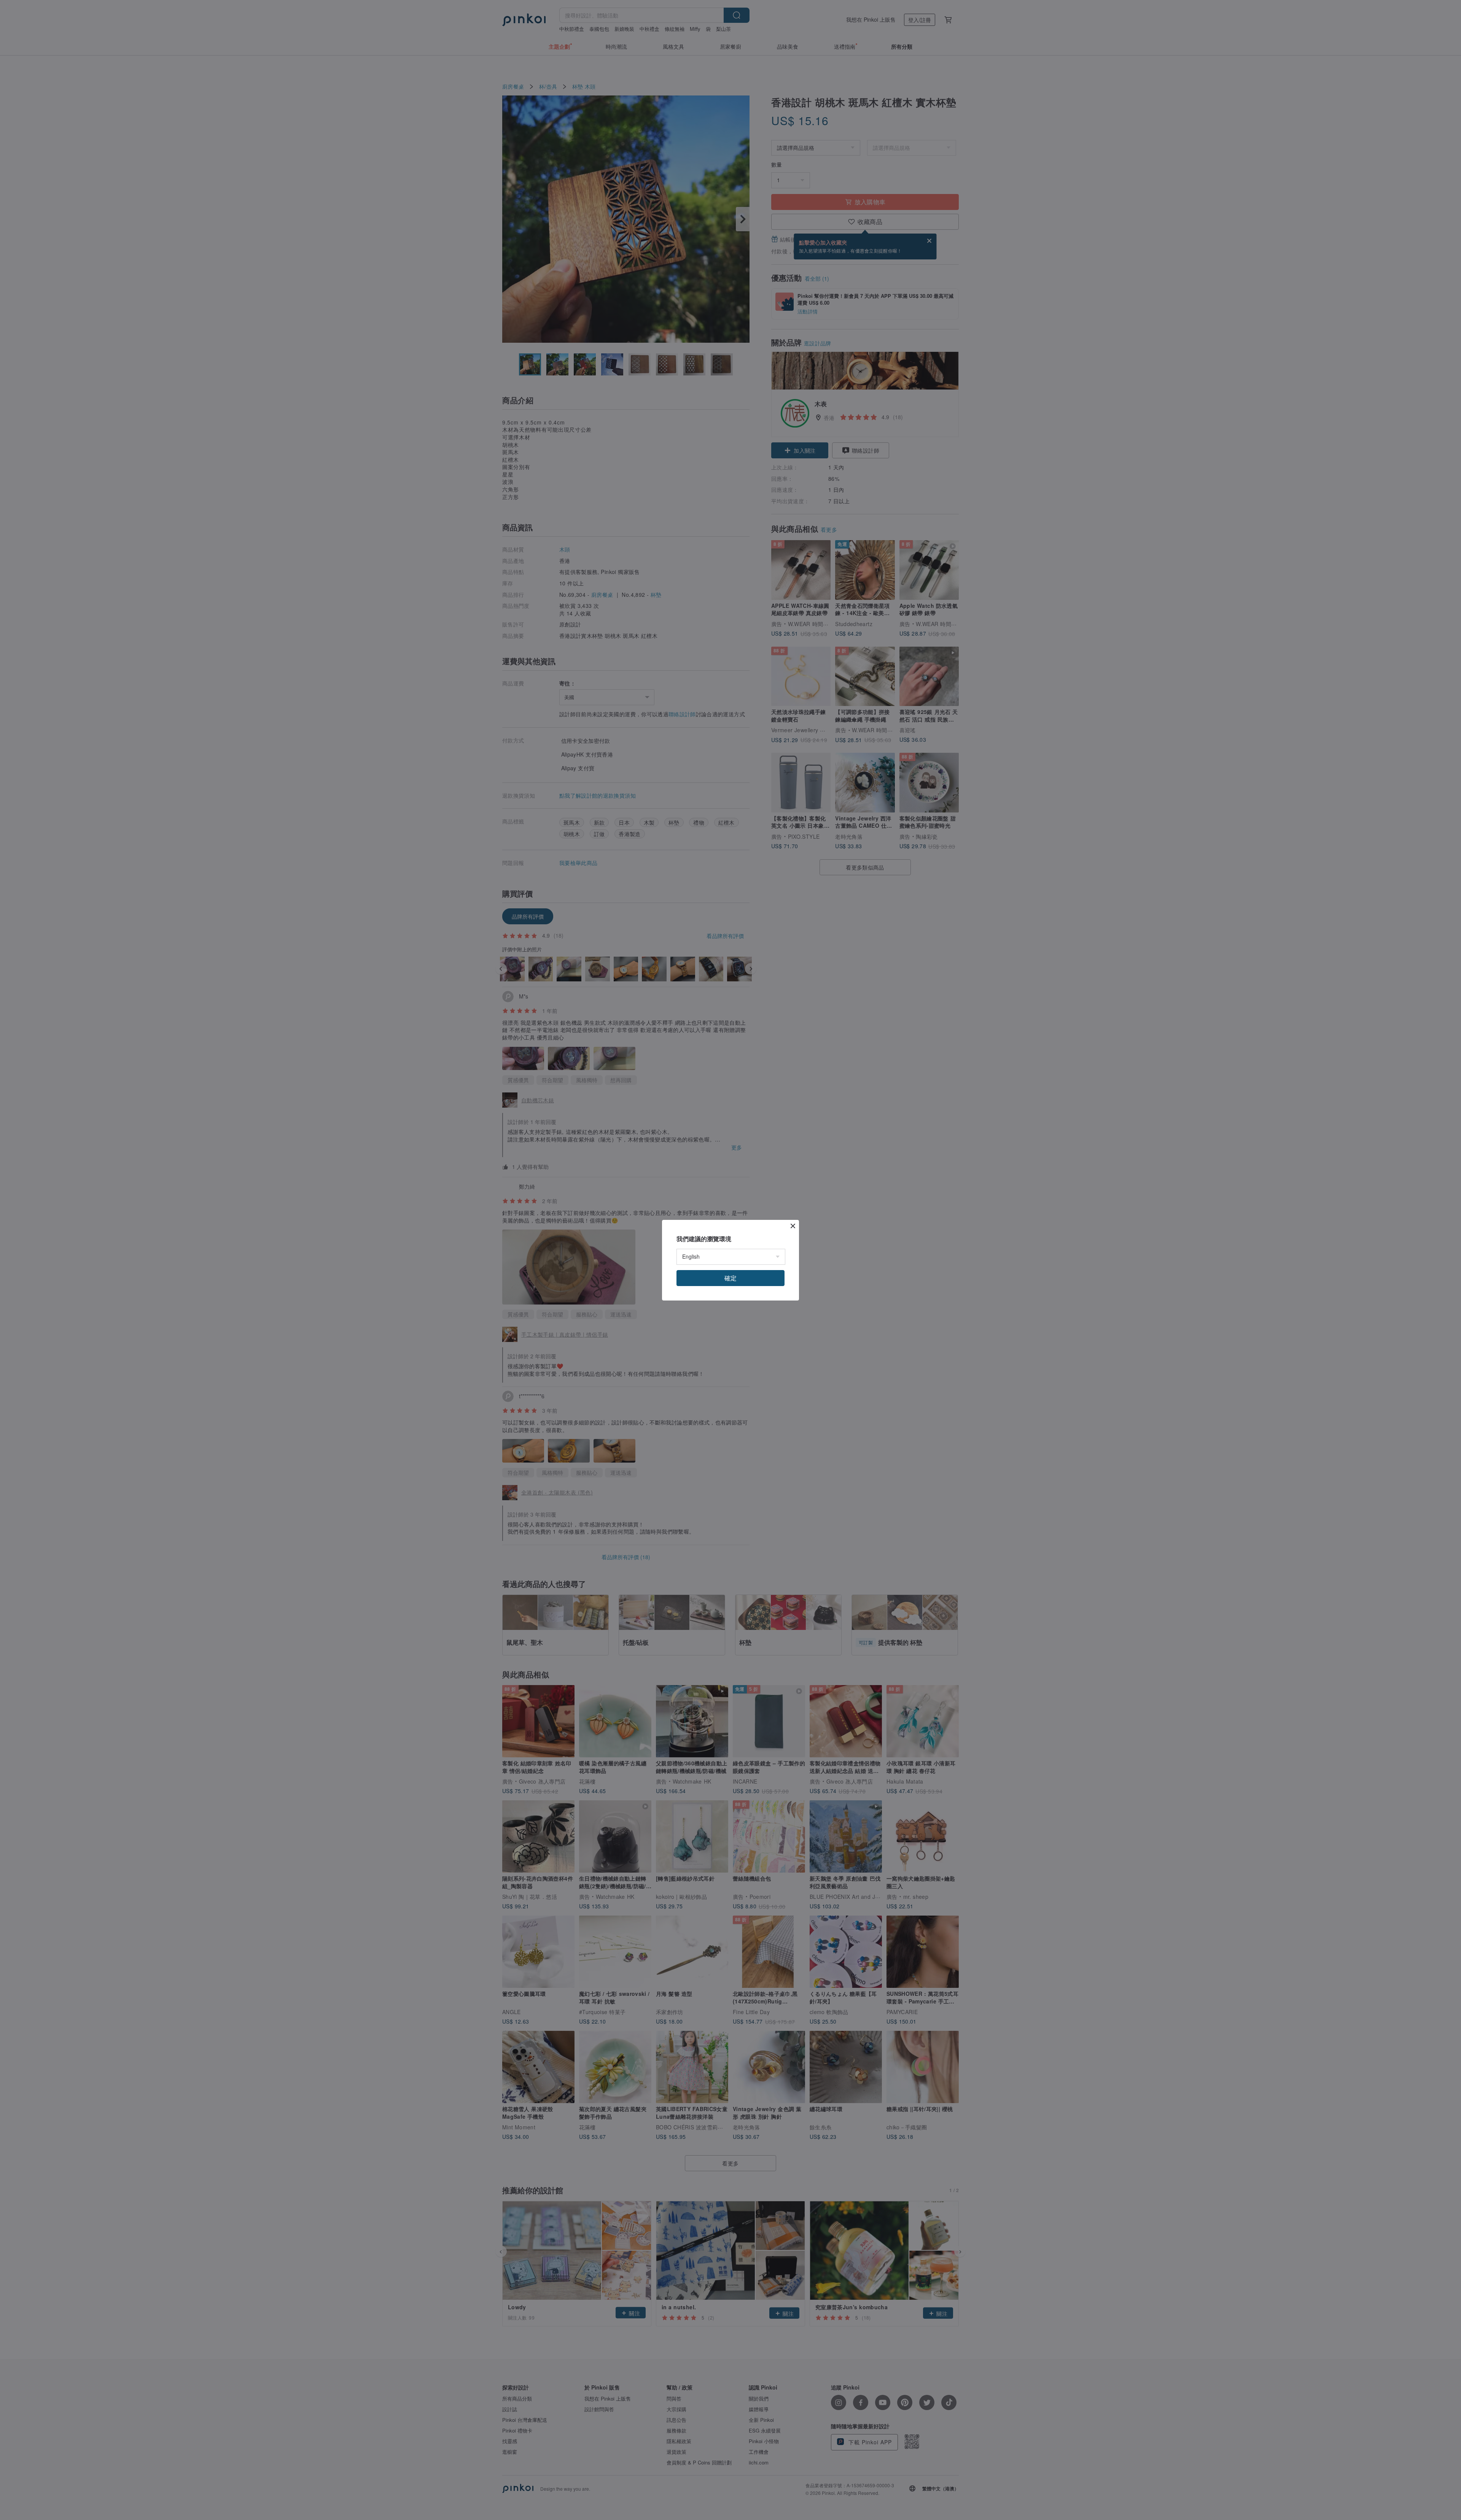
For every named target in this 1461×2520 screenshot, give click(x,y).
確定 (730, 1278)
